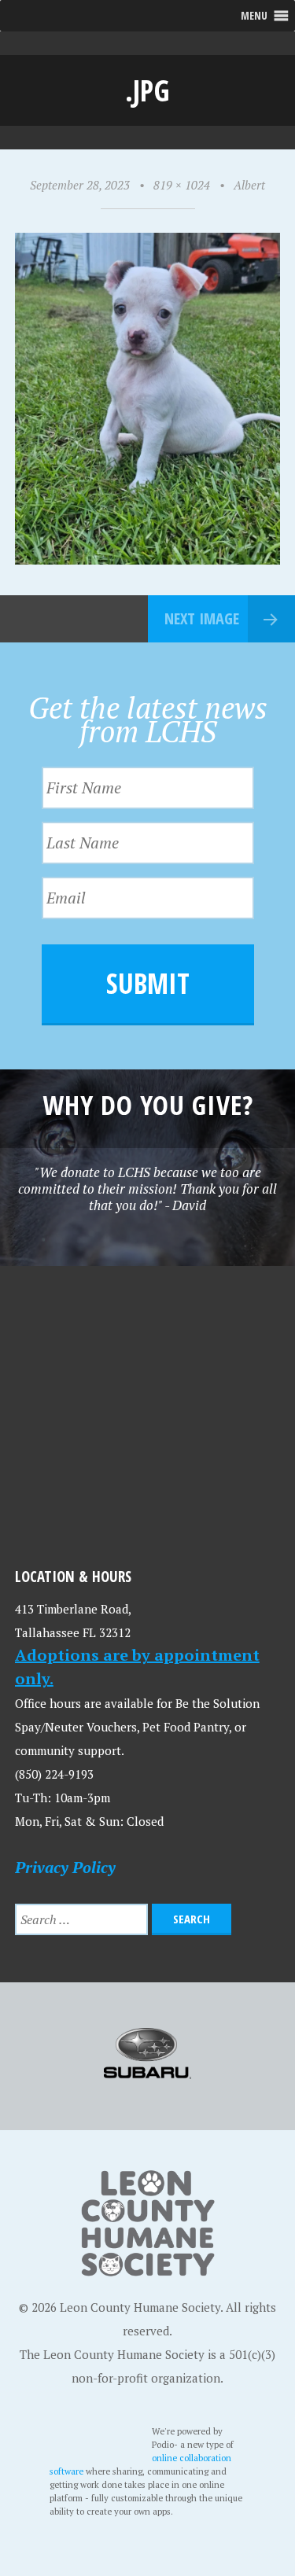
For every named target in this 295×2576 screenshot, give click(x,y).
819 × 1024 (182, 185)
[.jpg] (148, 560)
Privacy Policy (65, 1867)
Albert (249, 185)
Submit (148, 983)
